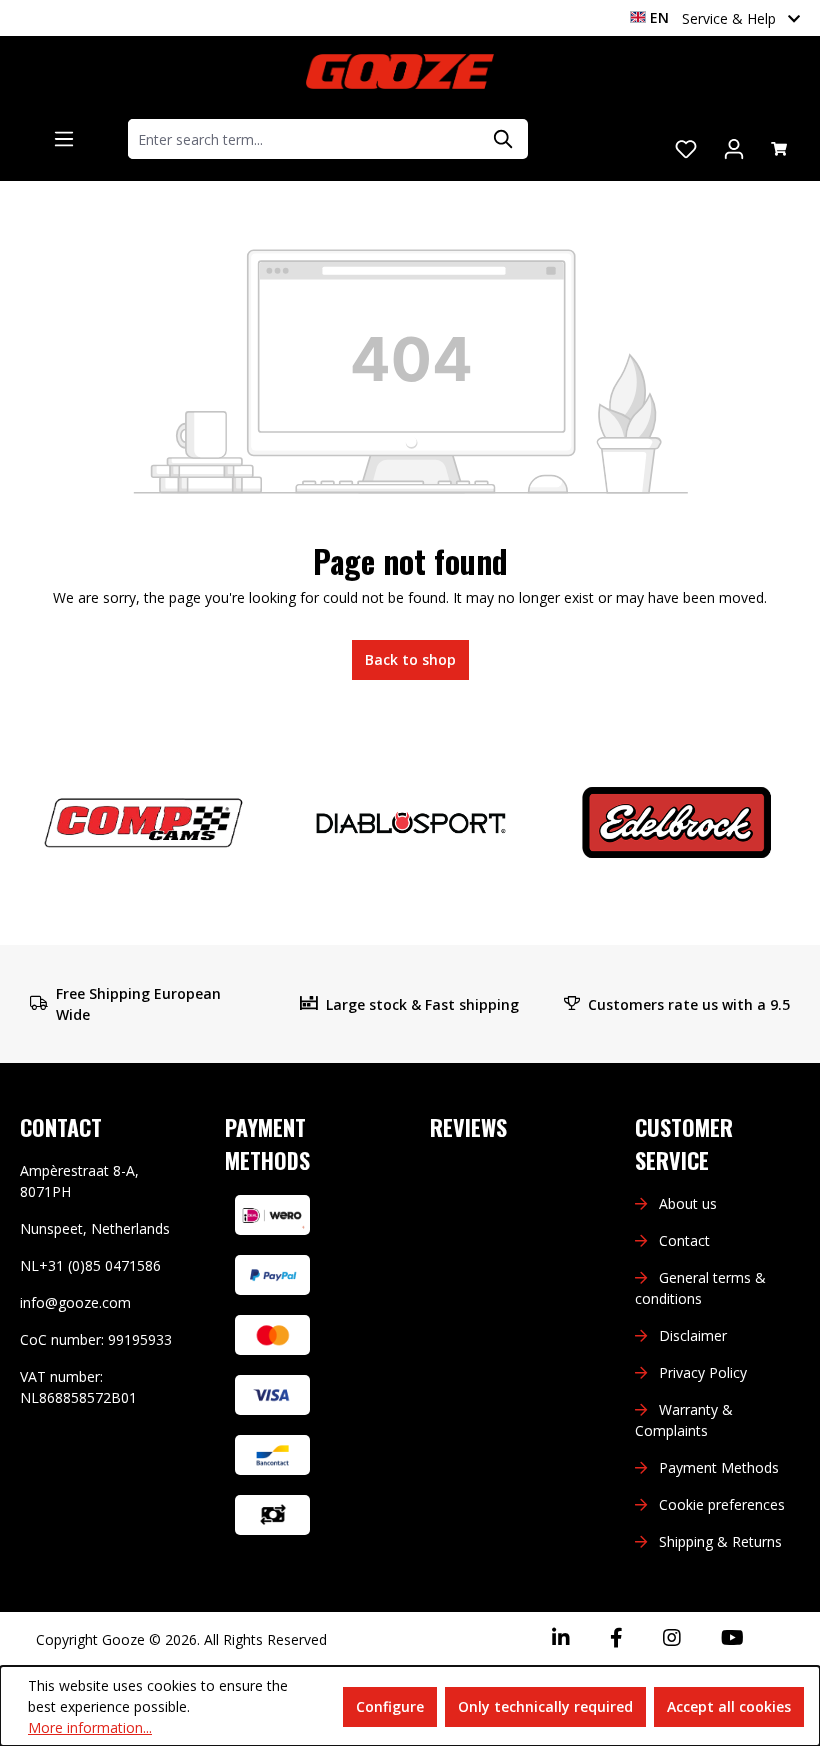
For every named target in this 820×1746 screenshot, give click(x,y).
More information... (90, 1727)
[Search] (504, 139)
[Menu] (64, 139)
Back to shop (410, 659)
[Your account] (734, 149)
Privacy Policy (703, 1372)
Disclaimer (693, 1335)
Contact (684, 1240)
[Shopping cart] (779, 149)
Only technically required (545, 1706)
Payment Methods (719, 1467)
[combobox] (304, 139)
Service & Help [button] (731, 18)
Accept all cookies (729, 1706)
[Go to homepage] (400, 72)
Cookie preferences (722, 1504)
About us (688, 1203)
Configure (390, 1706)
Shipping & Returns (720, 1541)
